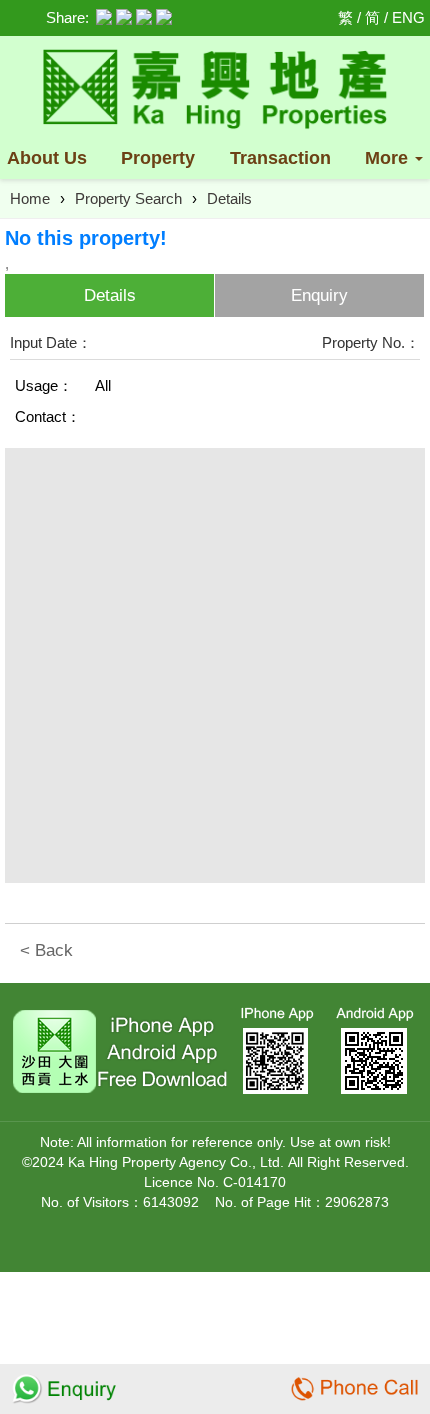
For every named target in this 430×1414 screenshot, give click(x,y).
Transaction (280, 158)
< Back (46, 950)
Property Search (128, 198)
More (389, 158)
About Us (47, 158)
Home (30, 198)
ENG (408, 17)
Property (158, 158)
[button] (404, 471)
